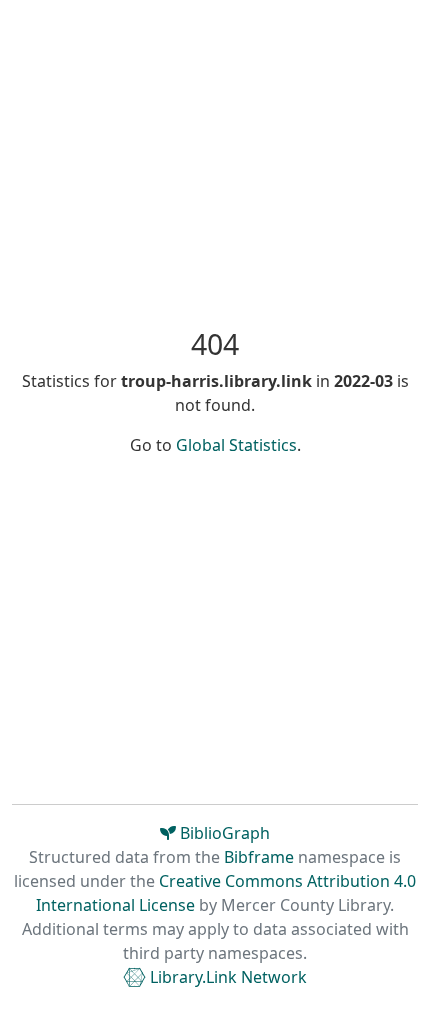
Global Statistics (236, 445)
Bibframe (259, 857)
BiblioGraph (223, 833)
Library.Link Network (226, 977)
